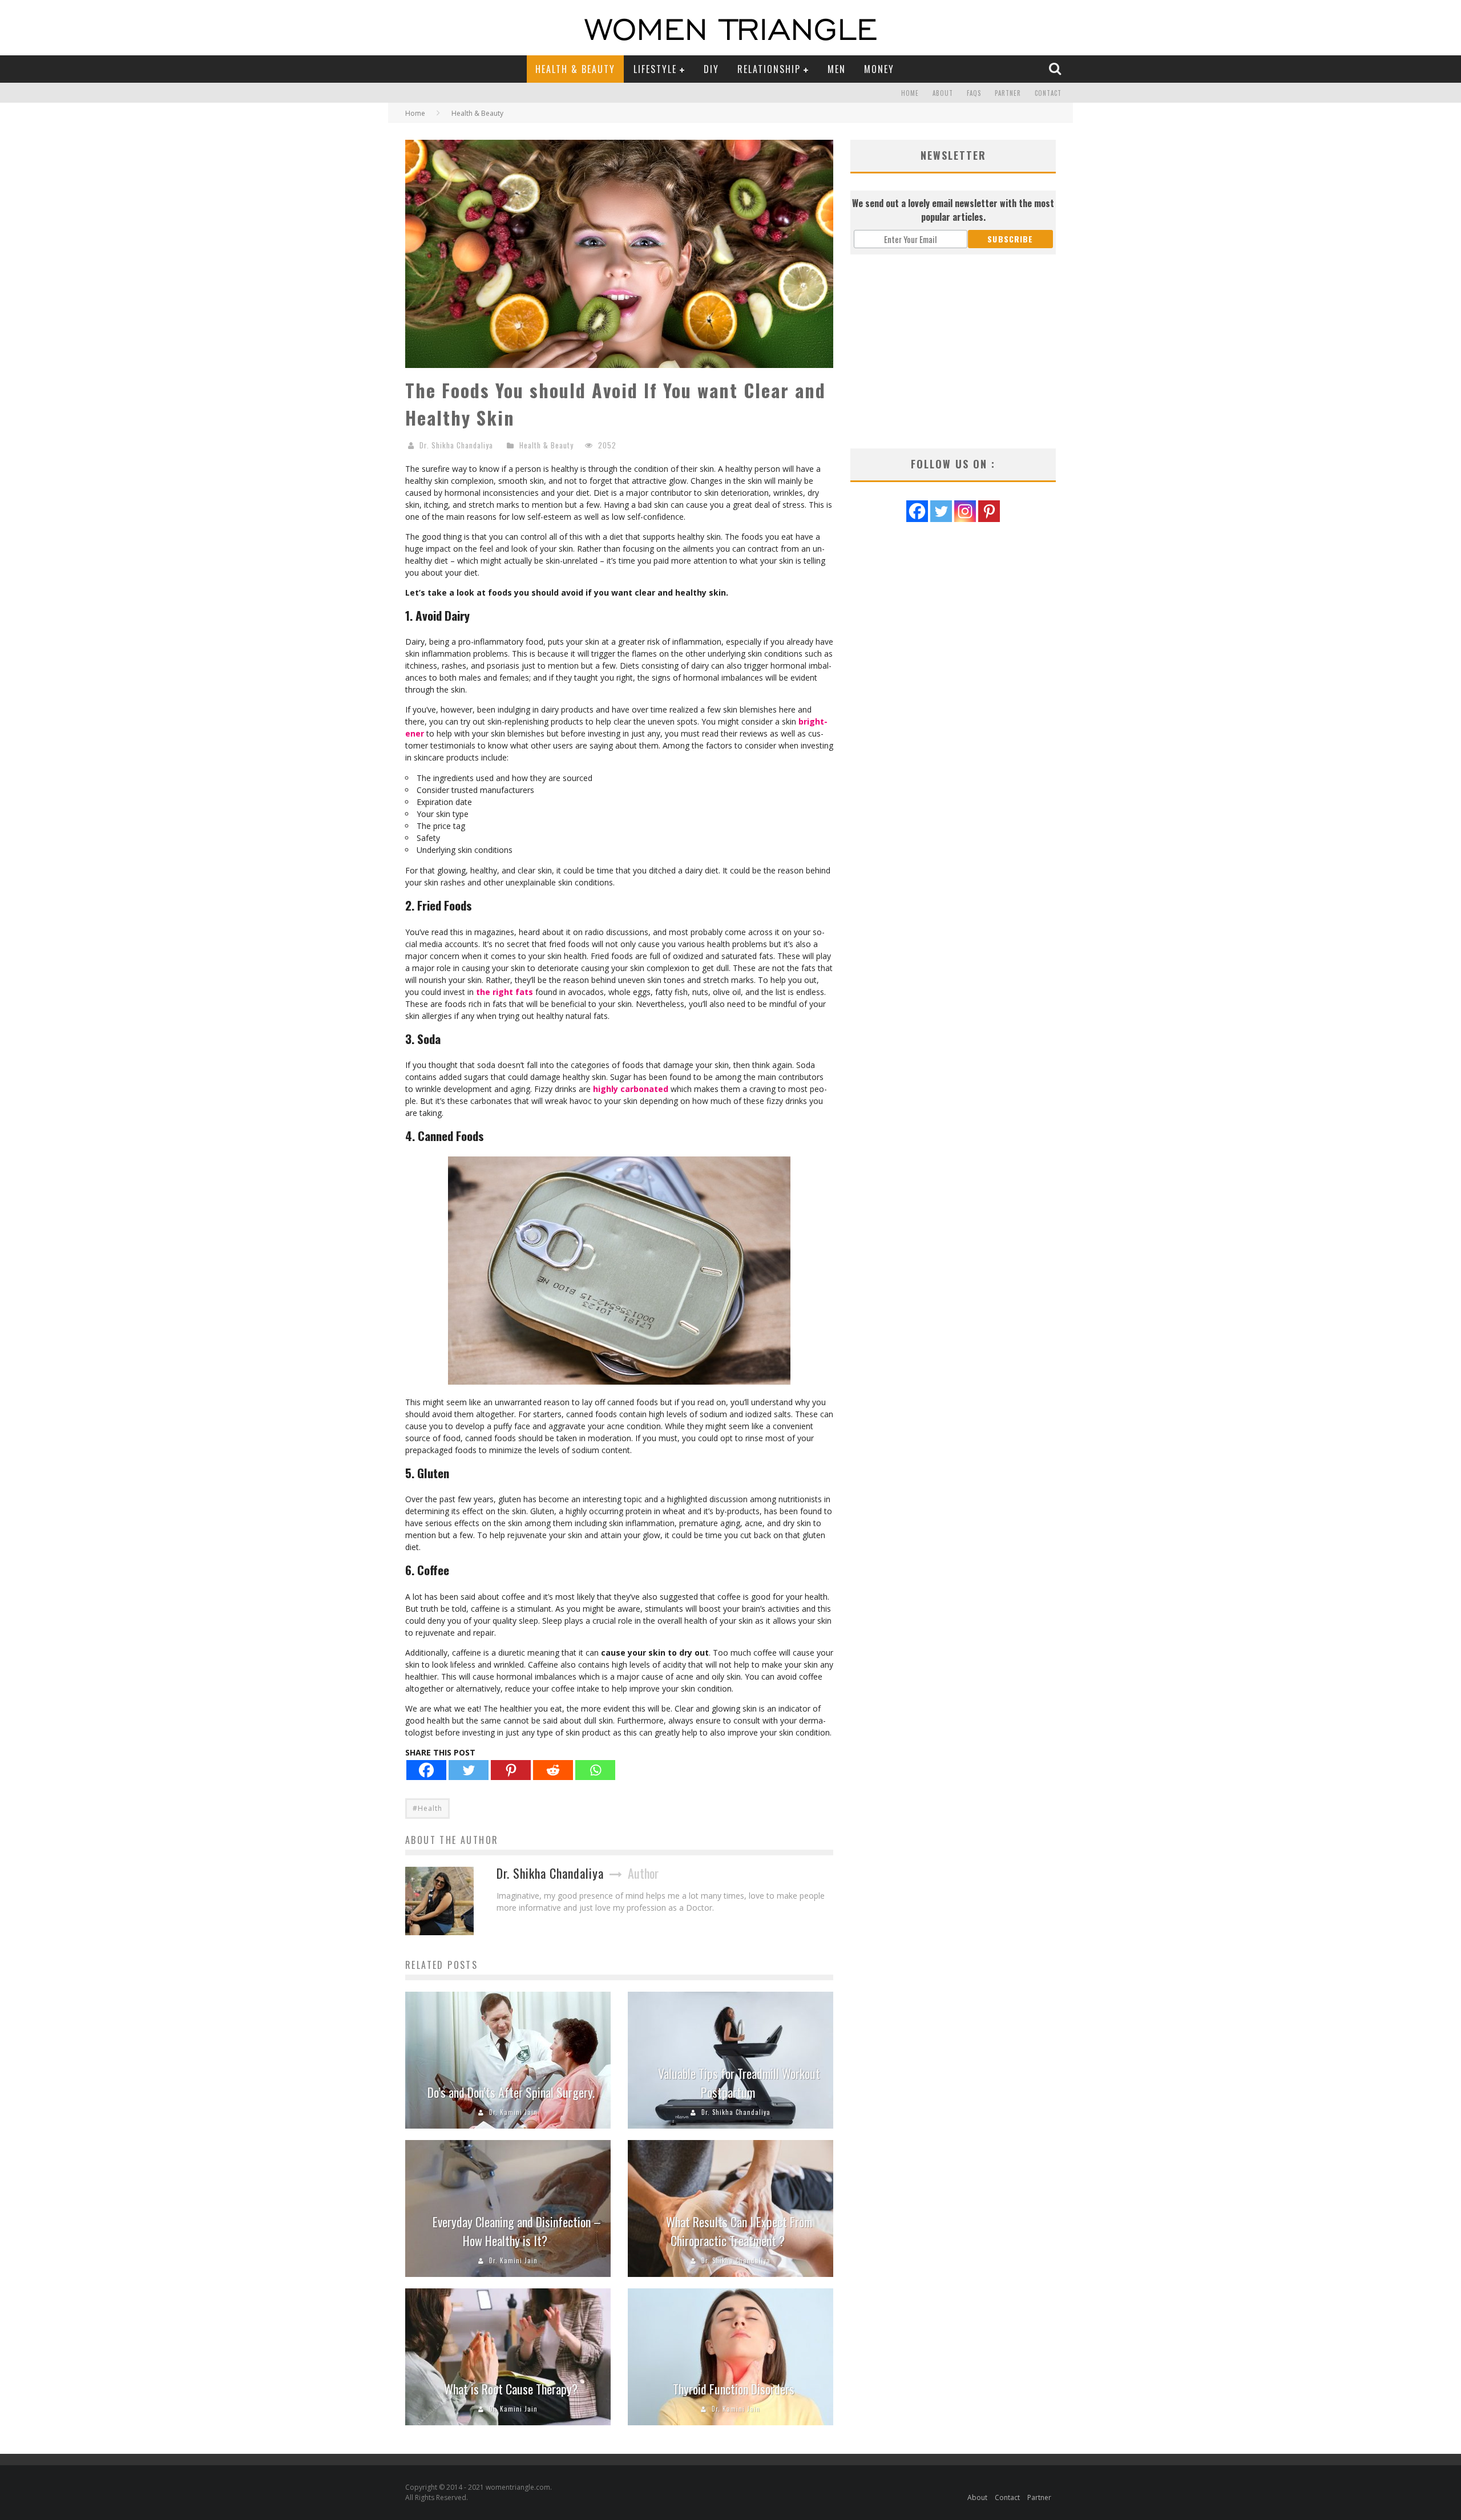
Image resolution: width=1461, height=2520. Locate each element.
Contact (1048, 93)
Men (837, 69)
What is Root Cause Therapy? (511, 2389)
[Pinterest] (511, 1770)
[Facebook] (426, 1770)
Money (879, 69)
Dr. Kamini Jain (513, 2112)
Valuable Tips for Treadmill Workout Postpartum (739, 2083)
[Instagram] (965, 511)
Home (910, 93)
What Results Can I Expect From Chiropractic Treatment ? (739, 2231)
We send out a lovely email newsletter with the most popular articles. (953, 210)
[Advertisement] (953, 351)
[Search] (1056, 68)
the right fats (505, 992)
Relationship (769, 69)
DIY (711, 69)
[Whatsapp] (595, 1770)
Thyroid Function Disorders (734, 2389)
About (943, 93)
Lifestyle (655, 69)
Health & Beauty (575, 69)
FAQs (974, 93)
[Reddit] (553, 1770)
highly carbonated (631, 1089)
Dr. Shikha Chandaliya (456, 445)
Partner (1008, 93)
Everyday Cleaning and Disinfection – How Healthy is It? (517, 2231)
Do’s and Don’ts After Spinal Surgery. (511, 2092)
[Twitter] (469, 1770)
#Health (427, 1808)
